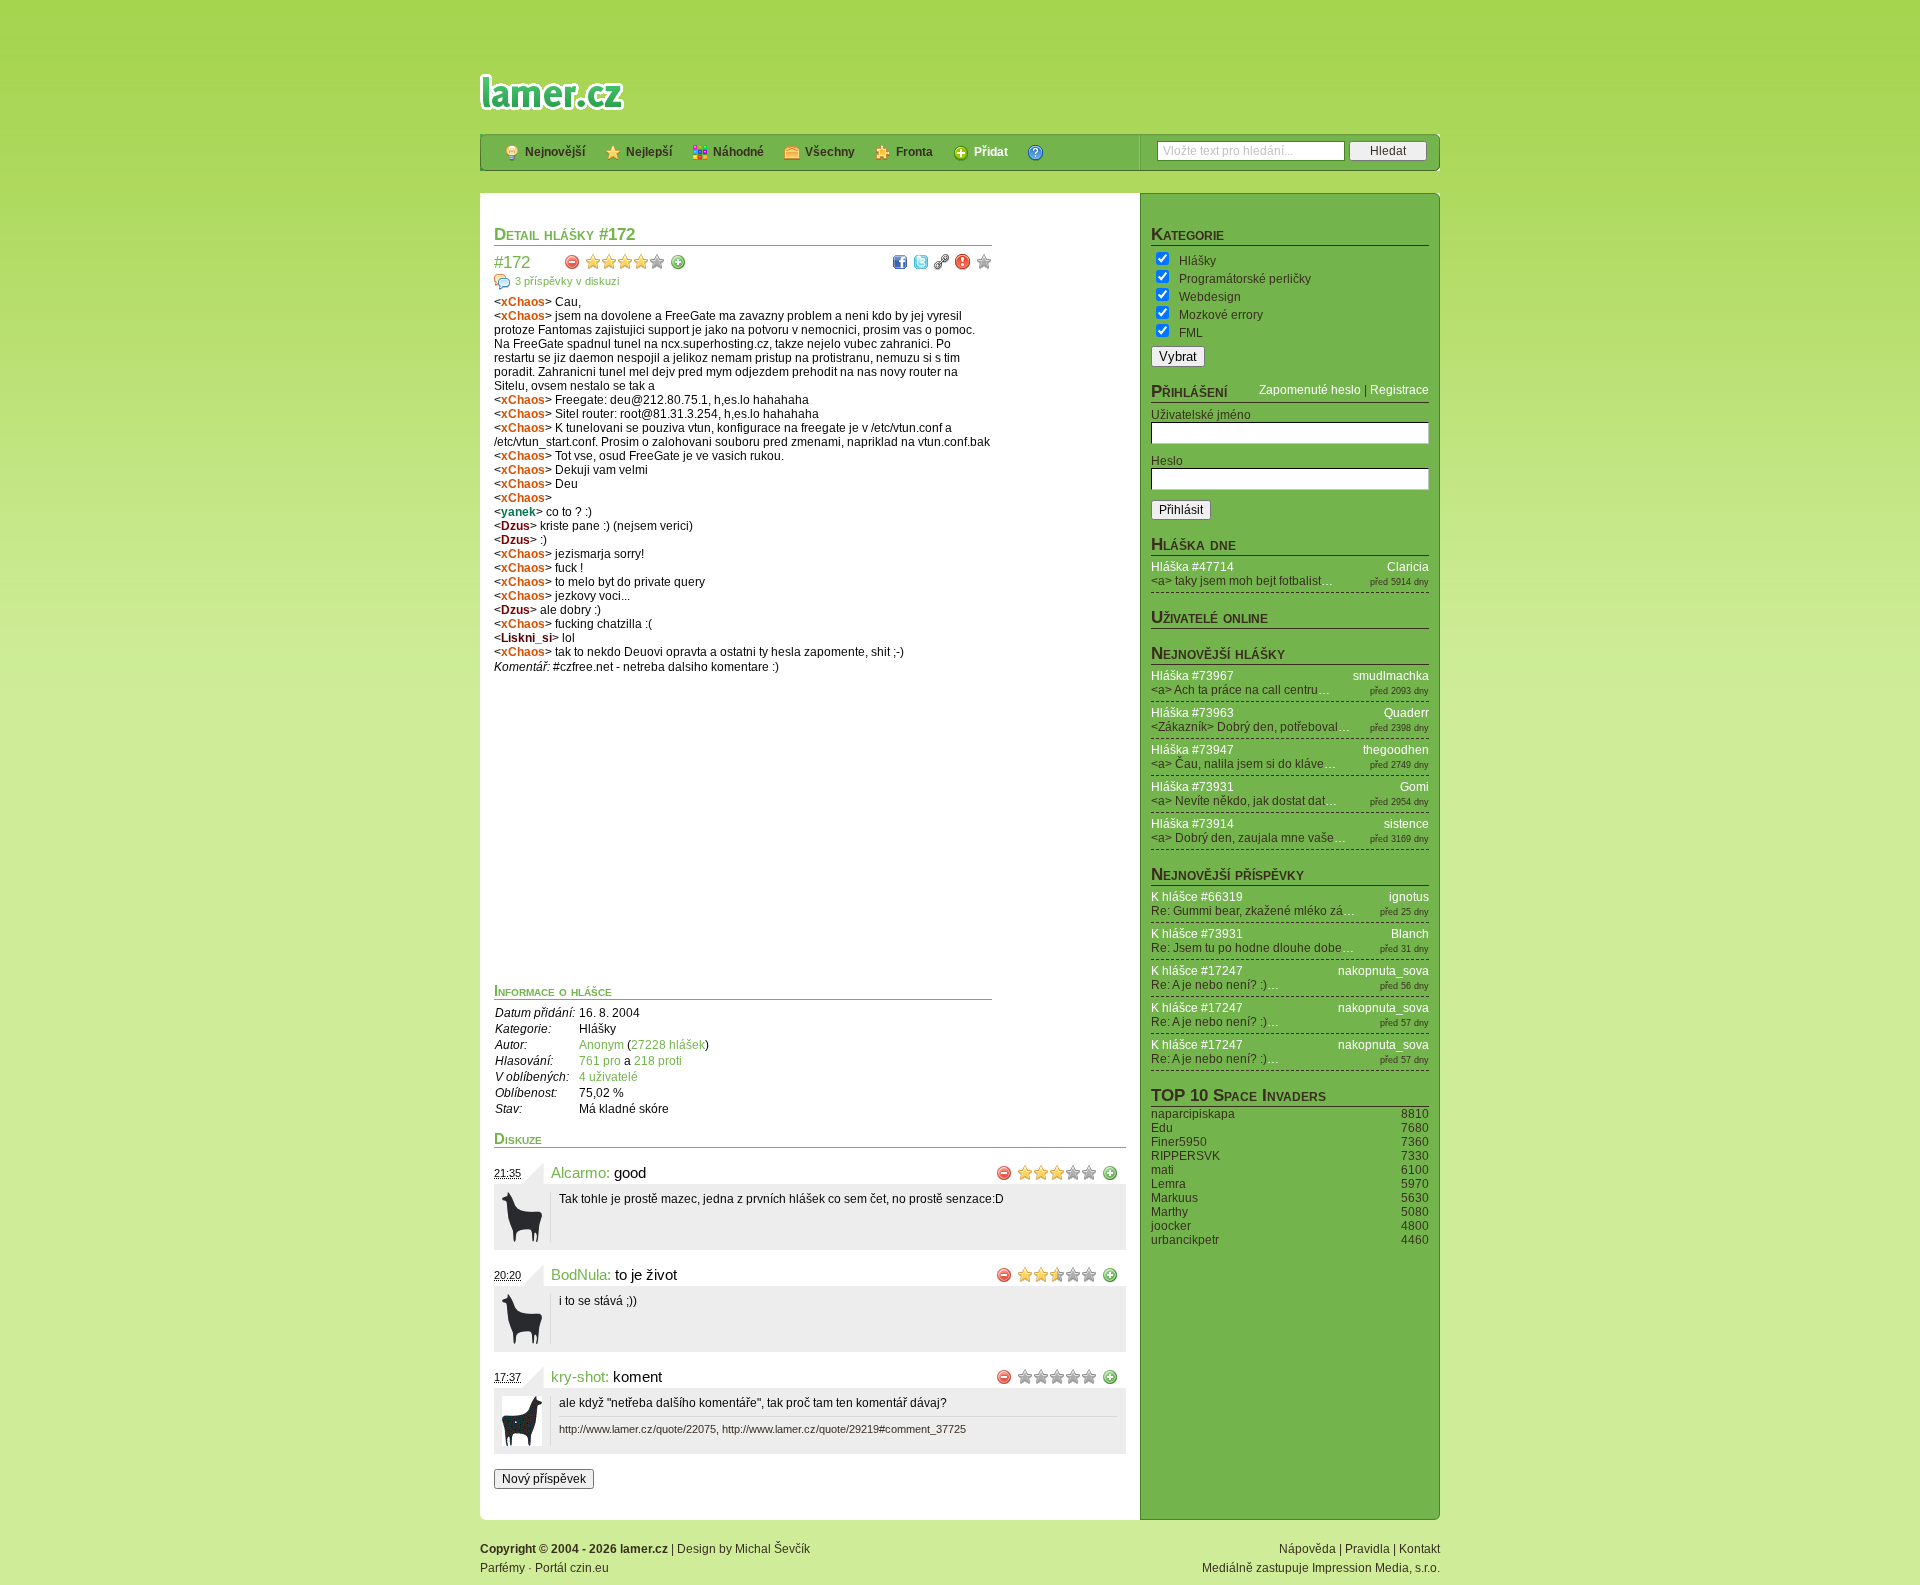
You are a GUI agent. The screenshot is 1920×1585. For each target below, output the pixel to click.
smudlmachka (1391, 676)
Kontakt (1419, 1549)
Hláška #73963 (1192, 713)
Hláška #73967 (1192, 676)
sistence (1406, 824)
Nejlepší (649, 152)
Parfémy (502, 1568)
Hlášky (1197, 261)
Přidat (991, 152)
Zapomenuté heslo (1310, 390)
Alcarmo (578, 1173)
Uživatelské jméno (1201, 415)
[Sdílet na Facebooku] (900, 262)
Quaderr (1406, 713)
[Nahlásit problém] (963, 262)
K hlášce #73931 (1197, 934)
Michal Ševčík (772, 1549)
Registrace (1399, 390)
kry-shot (578, 1377)
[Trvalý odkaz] (942, 262)
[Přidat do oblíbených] (984, 262)
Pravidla (1367, 1549)
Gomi (1414, 787)
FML (1191, 333)
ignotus (1409, 897)
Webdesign (1210, 297)
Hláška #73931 (1192, 787)
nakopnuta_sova (1383, 971)
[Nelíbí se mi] (572, 262)
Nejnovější (555, 152)
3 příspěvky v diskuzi (567, 281)
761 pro (601, 1061)
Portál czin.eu (572, 1568)
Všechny (830, 152)
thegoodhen (1396, 750)
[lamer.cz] (552, 92)
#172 (512, 262)
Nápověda (1307, 1549)
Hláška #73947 (1192, 750)
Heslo (1167, 461)
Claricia (1408, 567)
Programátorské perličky (1245, 279)
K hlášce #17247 (1197, 971)
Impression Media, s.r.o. (1376, 1568)
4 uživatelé (608, 1077)
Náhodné (738, 152)
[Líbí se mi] (678, 262)
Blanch (1410, 934)
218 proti (658, 1061)
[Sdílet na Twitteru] (921, 262)
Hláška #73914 (1192, 824)
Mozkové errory (1221, 315)
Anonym (601, 1045)
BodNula (579, 1275)
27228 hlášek (668, 1045)
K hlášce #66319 (1197, 897)
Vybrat (1178, 356)
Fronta (914, 152)
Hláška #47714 (1192, 567)
